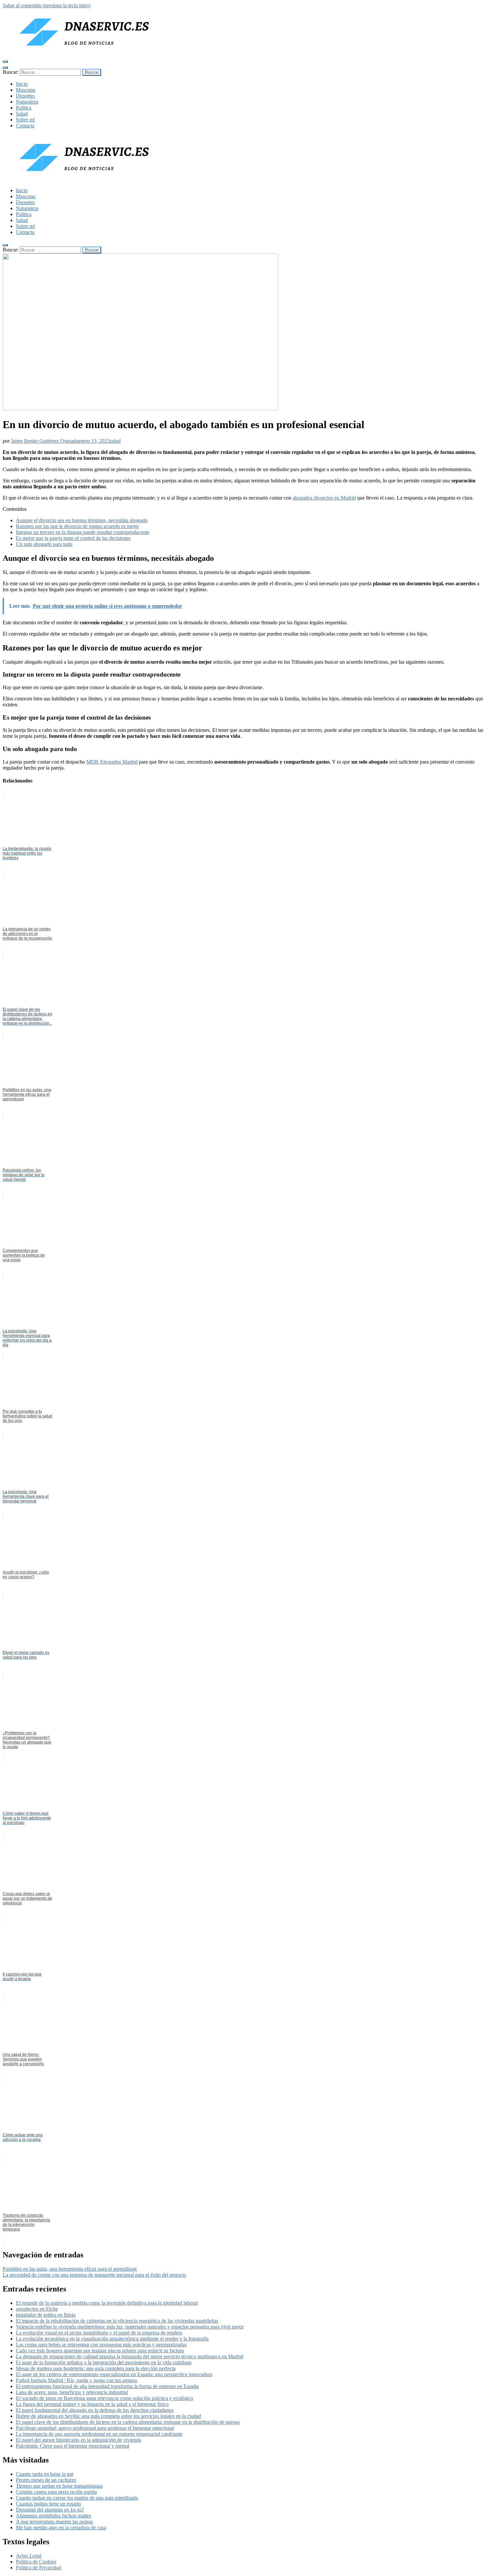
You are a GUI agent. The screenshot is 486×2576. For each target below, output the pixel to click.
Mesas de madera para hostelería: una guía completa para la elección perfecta (96, 2368)
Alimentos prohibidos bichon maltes (53, 2516)
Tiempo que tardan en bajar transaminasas (59, 2486)
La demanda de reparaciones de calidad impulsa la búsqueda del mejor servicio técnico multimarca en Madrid (130, 2356)
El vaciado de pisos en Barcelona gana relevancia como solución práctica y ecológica (104, 2398)
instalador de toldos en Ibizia (46, 2315)
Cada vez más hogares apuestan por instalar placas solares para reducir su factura (100, 2351)
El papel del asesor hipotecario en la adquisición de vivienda (79, 2440)
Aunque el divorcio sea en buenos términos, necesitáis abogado (82, 520)
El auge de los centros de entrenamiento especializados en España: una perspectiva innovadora (114, 2374)
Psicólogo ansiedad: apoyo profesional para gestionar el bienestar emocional (95, 2428)
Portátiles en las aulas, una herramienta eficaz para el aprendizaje (70, 2269)
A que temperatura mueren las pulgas (54, 2522)
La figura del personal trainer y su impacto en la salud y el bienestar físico (92, 2404)
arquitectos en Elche (37, 2309)
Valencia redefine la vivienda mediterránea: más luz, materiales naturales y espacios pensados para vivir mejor (130, 2327)
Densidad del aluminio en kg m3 (50, 2510)
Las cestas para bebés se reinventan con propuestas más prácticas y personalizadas (101, 2345)
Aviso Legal (29, 2556)
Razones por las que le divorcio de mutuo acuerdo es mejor (77, 526)
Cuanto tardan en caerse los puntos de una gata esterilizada (77, 2498)
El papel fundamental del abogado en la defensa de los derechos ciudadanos (95, 2410)
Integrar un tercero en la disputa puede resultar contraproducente (83, 532)
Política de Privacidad (39, 2568)
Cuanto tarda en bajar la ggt (45, 2474)
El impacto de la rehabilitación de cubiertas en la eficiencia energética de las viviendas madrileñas (117, 2321)
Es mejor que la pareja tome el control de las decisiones (73, 538)
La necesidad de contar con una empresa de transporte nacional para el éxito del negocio (94, 2275)
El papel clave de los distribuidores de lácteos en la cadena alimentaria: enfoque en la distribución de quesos (128, 2422)
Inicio (22, 84)
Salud (22, 114)
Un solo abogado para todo (44, 544)
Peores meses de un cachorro (46, 2480)
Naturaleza (27, 102)
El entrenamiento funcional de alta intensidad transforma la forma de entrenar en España (107, 2386)
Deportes (25, 96)
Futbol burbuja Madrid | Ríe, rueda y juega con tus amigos (77, 2380)
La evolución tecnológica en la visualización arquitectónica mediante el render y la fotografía (112, 2339)
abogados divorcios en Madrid (324, 498)
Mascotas (26, 90)
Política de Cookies (36, 2562)
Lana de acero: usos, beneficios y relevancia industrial (72, 2392)
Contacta (25, 126)
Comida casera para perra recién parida (56, 2492)
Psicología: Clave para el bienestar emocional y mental (73, 2446)
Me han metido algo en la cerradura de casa (61, 2528)
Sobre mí (25, 120)
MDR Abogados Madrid (112, 762)
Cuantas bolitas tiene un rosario (48, 2504)
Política (24, 108)
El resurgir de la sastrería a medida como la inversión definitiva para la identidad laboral (107, 2303)
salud (115, 441)
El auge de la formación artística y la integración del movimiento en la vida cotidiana (104, 2362)
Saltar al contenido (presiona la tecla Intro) (47, 5)
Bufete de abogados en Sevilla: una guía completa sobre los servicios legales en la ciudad (108, 2416)
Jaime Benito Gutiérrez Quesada (45, 441)
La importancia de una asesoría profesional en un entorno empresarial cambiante (99, 2434)
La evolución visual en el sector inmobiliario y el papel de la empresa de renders (99, 2333)
